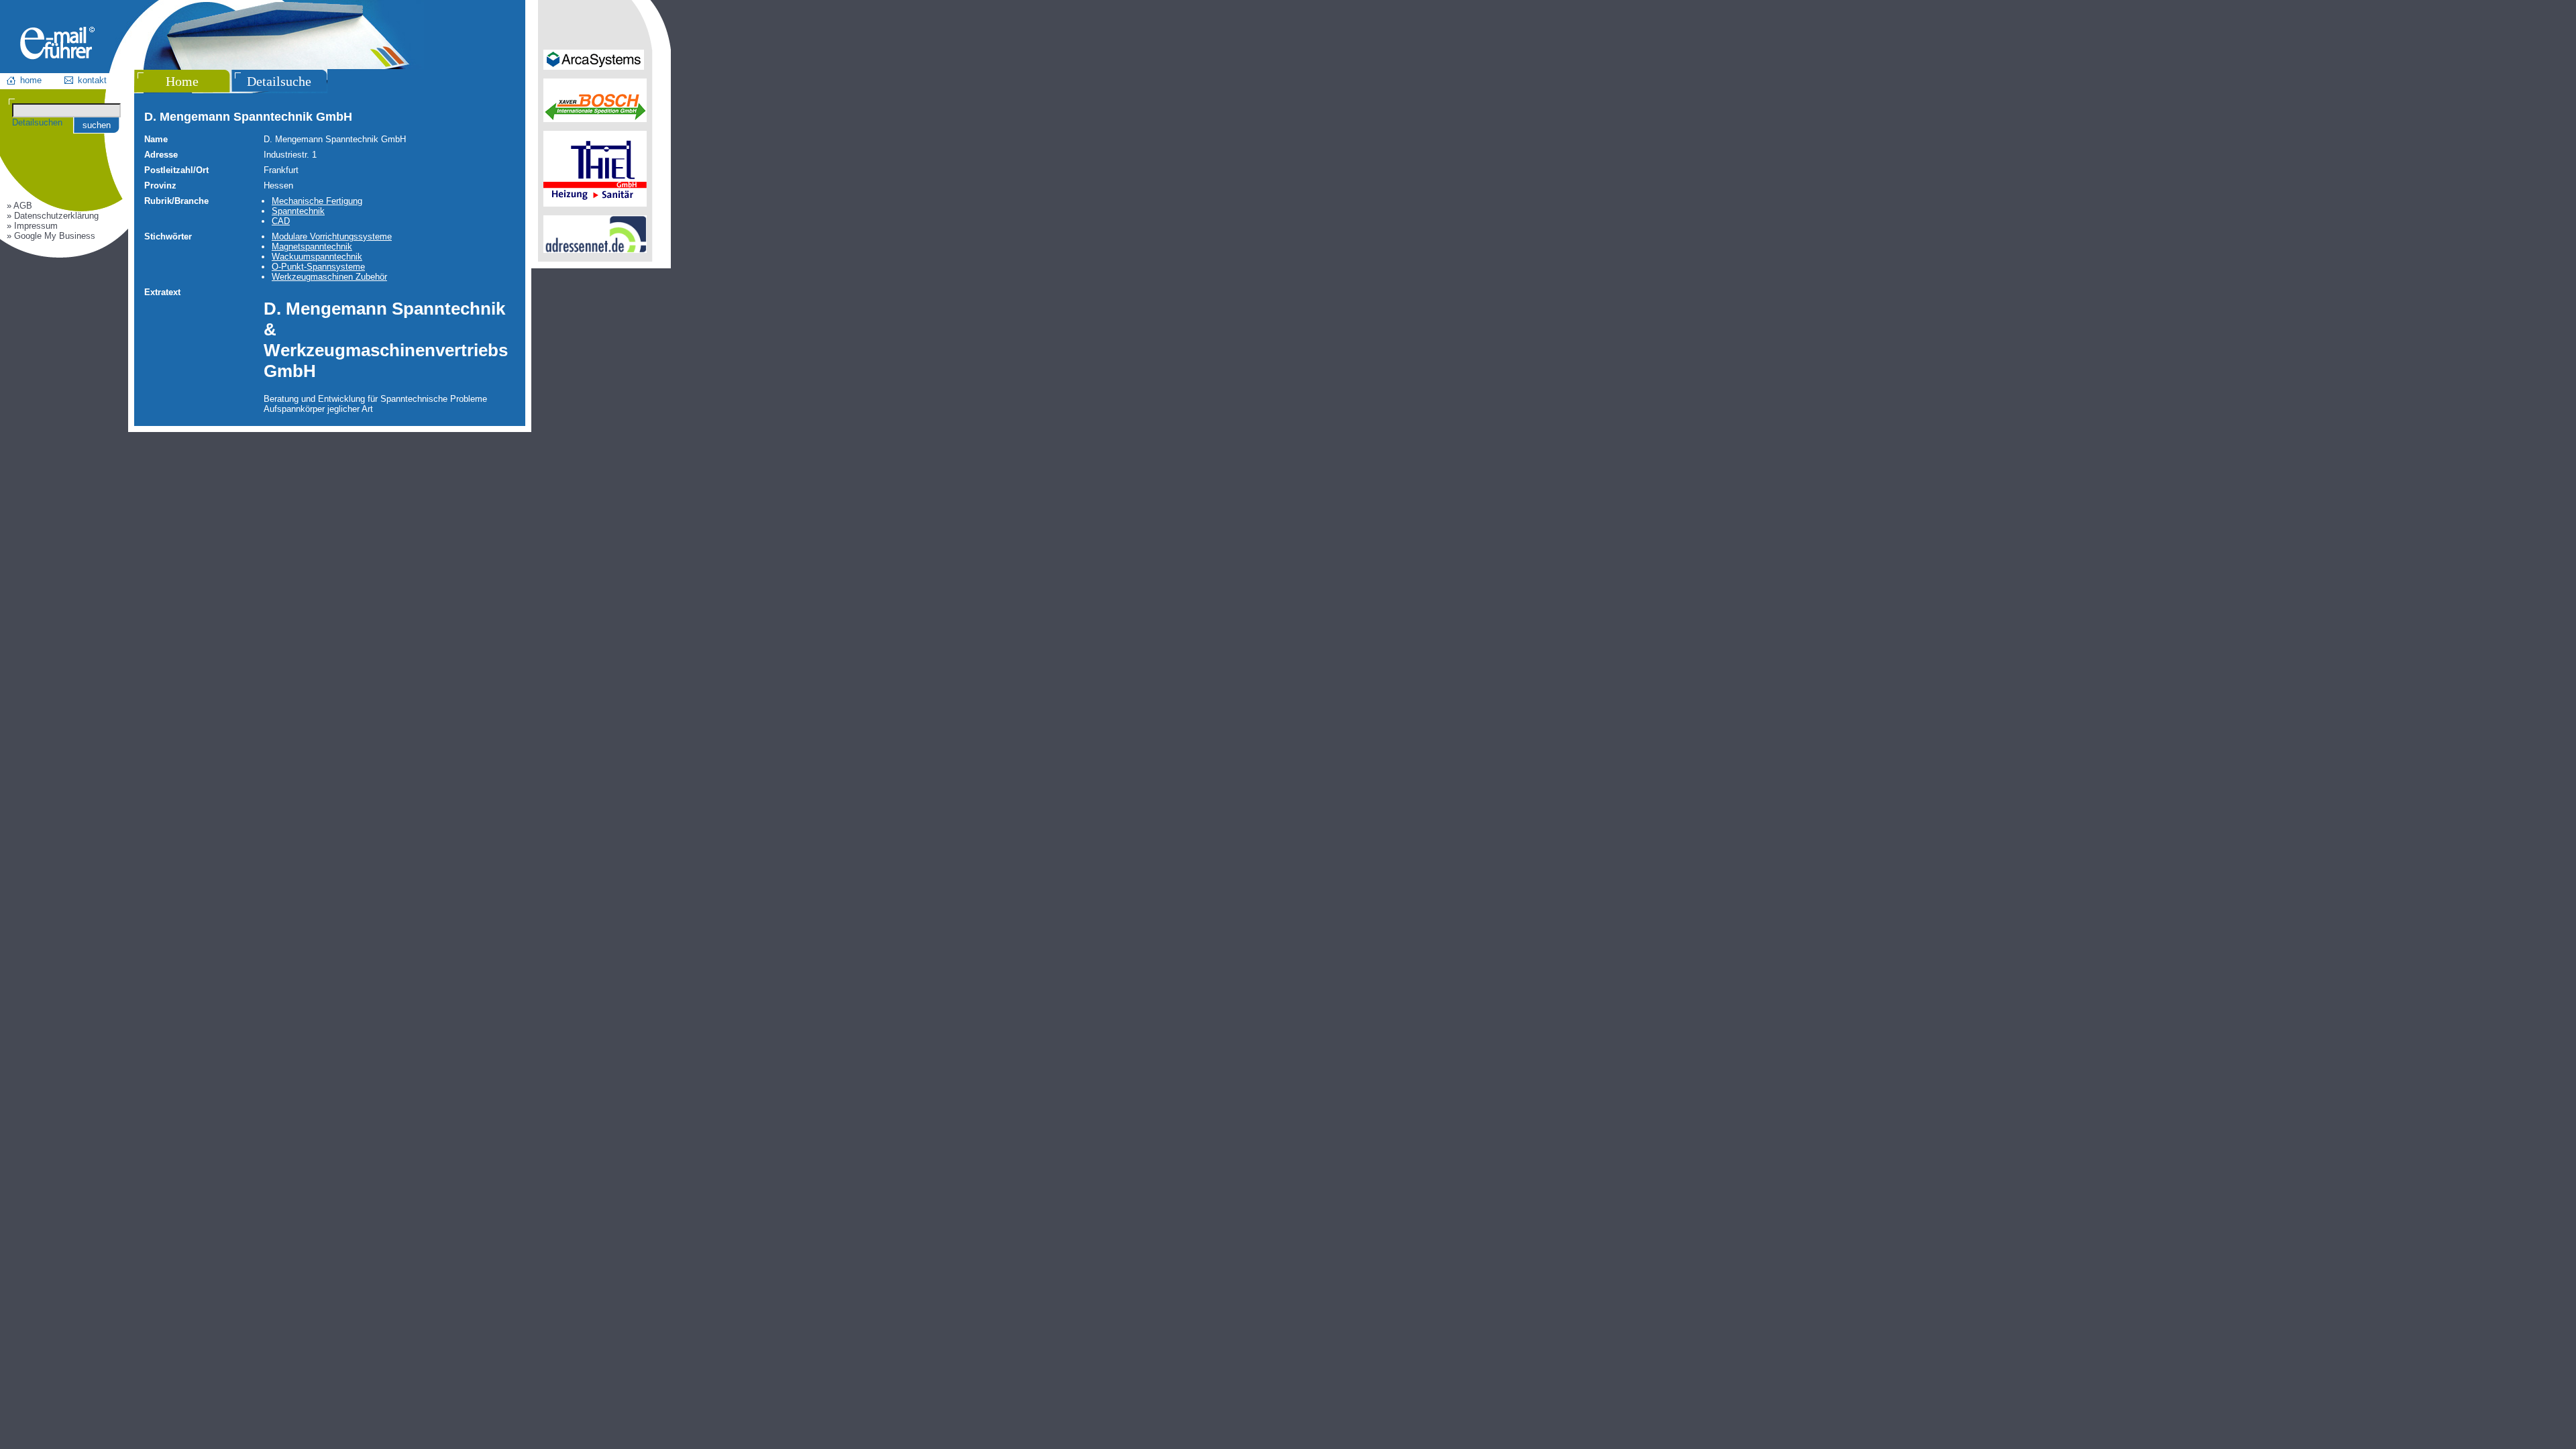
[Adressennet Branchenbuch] (595, 250)
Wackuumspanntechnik (317, 257)
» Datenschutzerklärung (53, 216)
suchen (97, 125)
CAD (281, 221)
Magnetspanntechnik (312, 247)
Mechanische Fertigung (317, 201)
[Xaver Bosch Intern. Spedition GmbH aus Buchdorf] (595, 119)
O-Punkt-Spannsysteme (318, 267)
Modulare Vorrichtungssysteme (332, 236)
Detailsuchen (37, 122)
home (31, 80)
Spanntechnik (298, 211)
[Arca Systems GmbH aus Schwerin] (594, 67)
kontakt (92, 80)
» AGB (19, 206)
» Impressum (32, 226)
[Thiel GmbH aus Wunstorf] (595, 204)
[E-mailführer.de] (57, 57)
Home (182, 81)
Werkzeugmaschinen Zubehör (329, 277)
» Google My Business (51, 236)
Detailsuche (279, 81)
